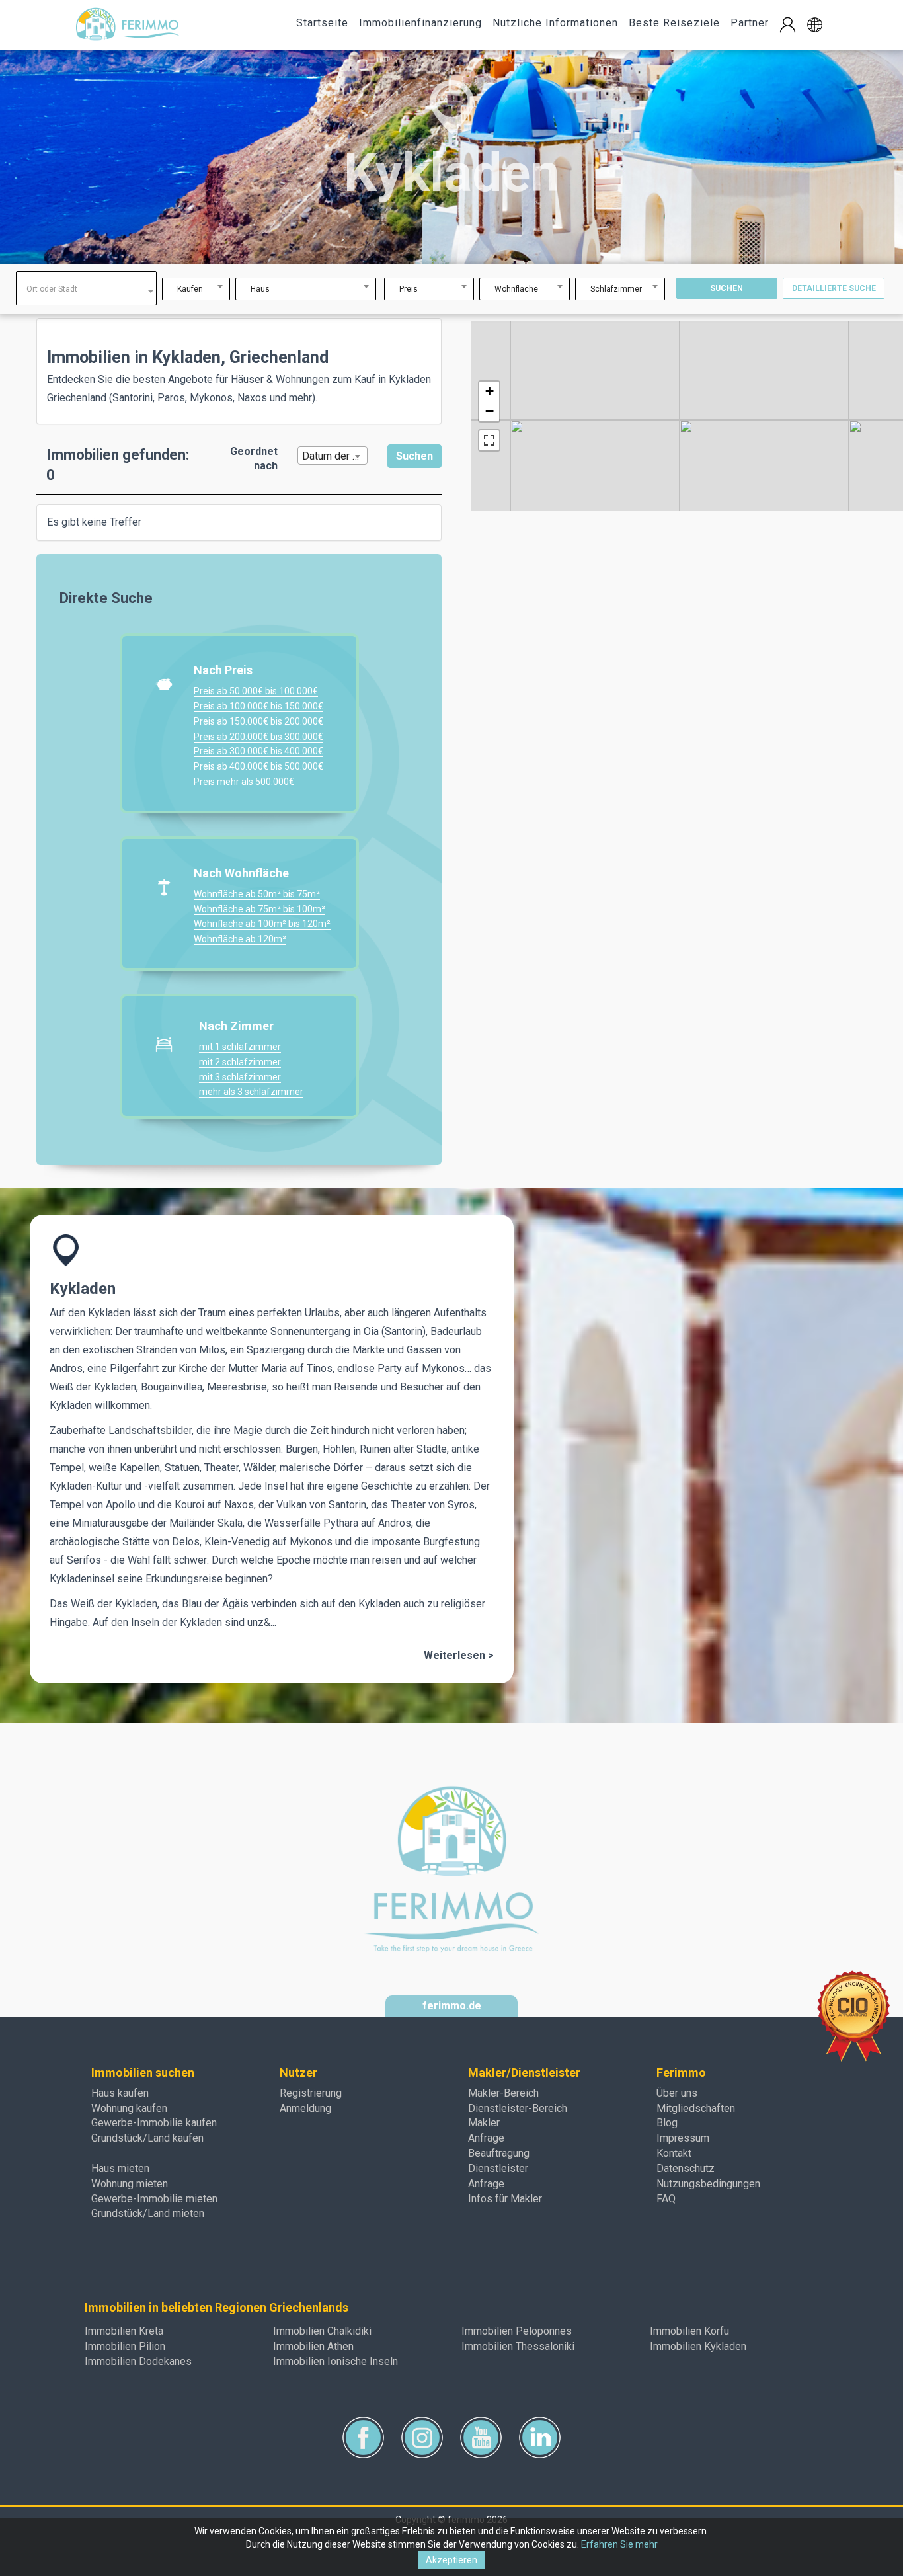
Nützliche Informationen (555, 23)
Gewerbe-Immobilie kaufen (154, 2123)
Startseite (322, 23)
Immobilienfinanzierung (420, 23)
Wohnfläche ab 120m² (240, 939)
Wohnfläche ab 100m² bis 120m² (262, 924)
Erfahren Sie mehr (619, 2544)
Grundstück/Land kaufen (147, 2138)
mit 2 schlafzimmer (240, 1062)
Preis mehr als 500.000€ (244, 782)
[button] (815, 25)
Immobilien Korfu (689, 2331)
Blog (667, 2123)
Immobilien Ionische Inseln (335, 2361)
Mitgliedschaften (696, 2108)
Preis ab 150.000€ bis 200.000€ (258, 721)
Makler (484, 2123)
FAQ (666, 2199)
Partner (750, 23)
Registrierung (311, 2093)
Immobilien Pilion (125, 2346)
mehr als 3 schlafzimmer (251, 1092)
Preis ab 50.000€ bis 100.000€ (256, 691)
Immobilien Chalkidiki (322, 2331)
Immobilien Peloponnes (517, 2331)
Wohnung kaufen (129, 2108)
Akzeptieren (451, 2560)
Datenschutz (686, 2168)
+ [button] (490, 391)
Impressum (683, 2138)
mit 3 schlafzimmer (240, 1077)
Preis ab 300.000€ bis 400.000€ (258, 751)
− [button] (490, 411)
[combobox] (86, 288)
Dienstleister (498, 2168)
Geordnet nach (254, 459)
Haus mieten (120, 2168)
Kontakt (674, 2153)
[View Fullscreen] (489, 440)
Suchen (726, 288)
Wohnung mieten (130, 2184)
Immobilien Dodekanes (138, 2361)
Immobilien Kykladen (698, 2346)
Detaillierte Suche (834, 288)
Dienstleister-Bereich (518, 2108)
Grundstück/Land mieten (148, 2213)
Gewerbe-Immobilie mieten (154, 2199)
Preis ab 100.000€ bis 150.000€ (258, 706)
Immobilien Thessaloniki (518, 2346)
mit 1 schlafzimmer (240, 1047)
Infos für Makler (505, 2199)
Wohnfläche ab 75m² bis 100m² (259, 909)
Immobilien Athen (313, 2346)
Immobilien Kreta (124, 2331)
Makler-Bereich (503, 2093)
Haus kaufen (120, 2093)
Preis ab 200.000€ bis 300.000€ (258, 737)
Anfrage (486, 2138)
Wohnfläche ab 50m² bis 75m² (257, 894)
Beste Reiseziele (674, 23)
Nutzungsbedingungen (708, 2184)
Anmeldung (305, 2108)
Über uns (677, 2093)
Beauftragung (499, 2153)
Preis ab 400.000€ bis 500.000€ (258, 766)
